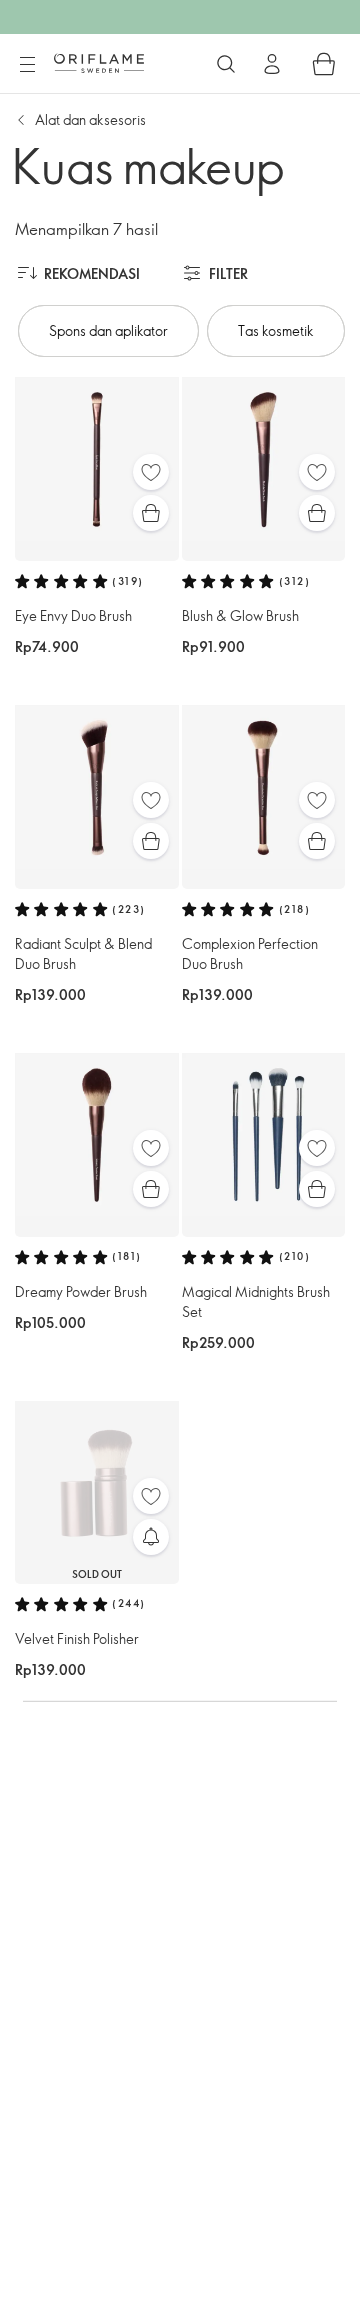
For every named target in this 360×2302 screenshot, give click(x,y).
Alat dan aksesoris (90, 119)
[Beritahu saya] (151, 1537)
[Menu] (27, 65)
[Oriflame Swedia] (99, 63)
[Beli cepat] (151, 513)
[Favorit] (151, 472)
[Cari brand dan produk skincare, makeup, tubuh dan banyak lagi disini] (226, 64)
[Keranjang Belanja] (324, 64)
